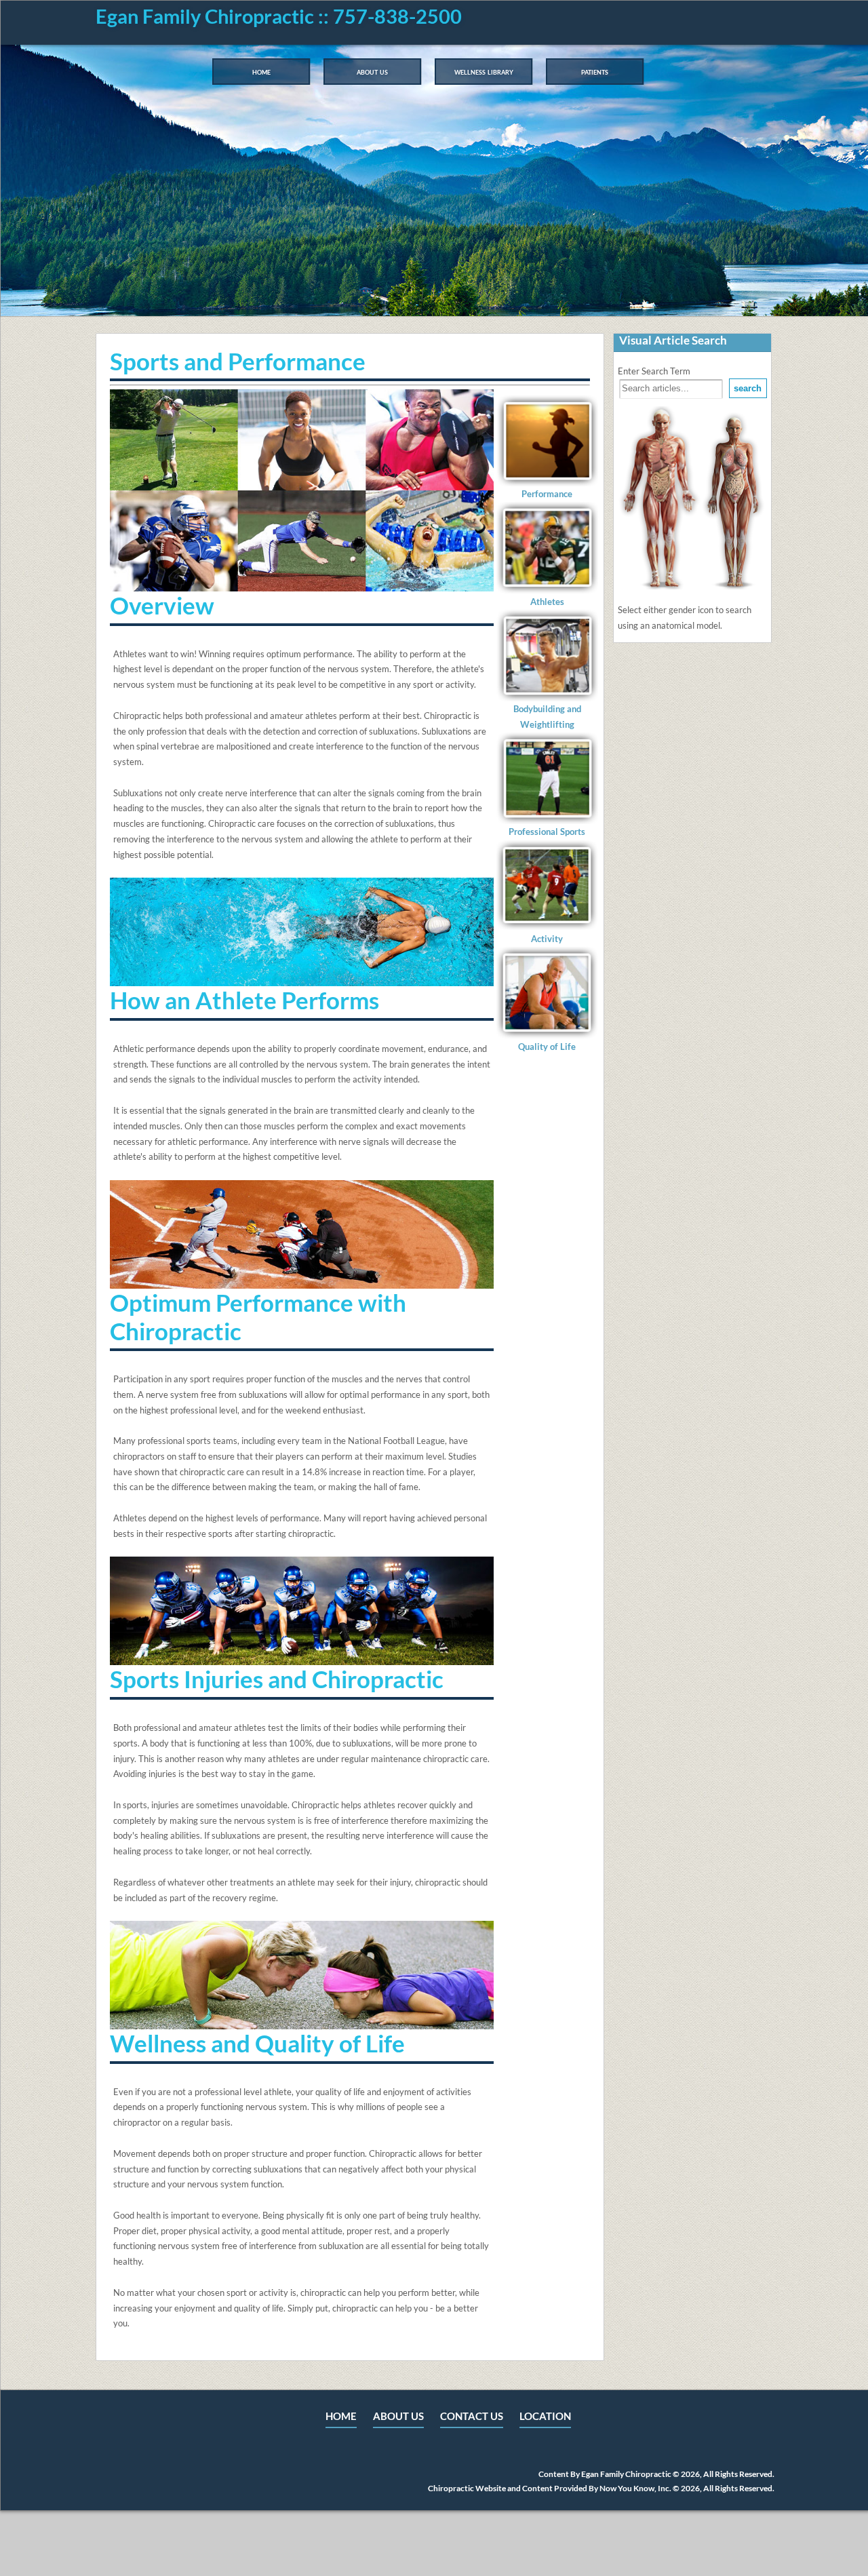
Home (261, 71)
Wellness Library (484, 71)
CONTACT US (472, 2416)
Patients (595, 71)
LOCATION (545, 2416)
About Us (372, 71)
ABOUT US (398, 2416)
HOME (341, 2416)
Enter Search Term (654, 371)
